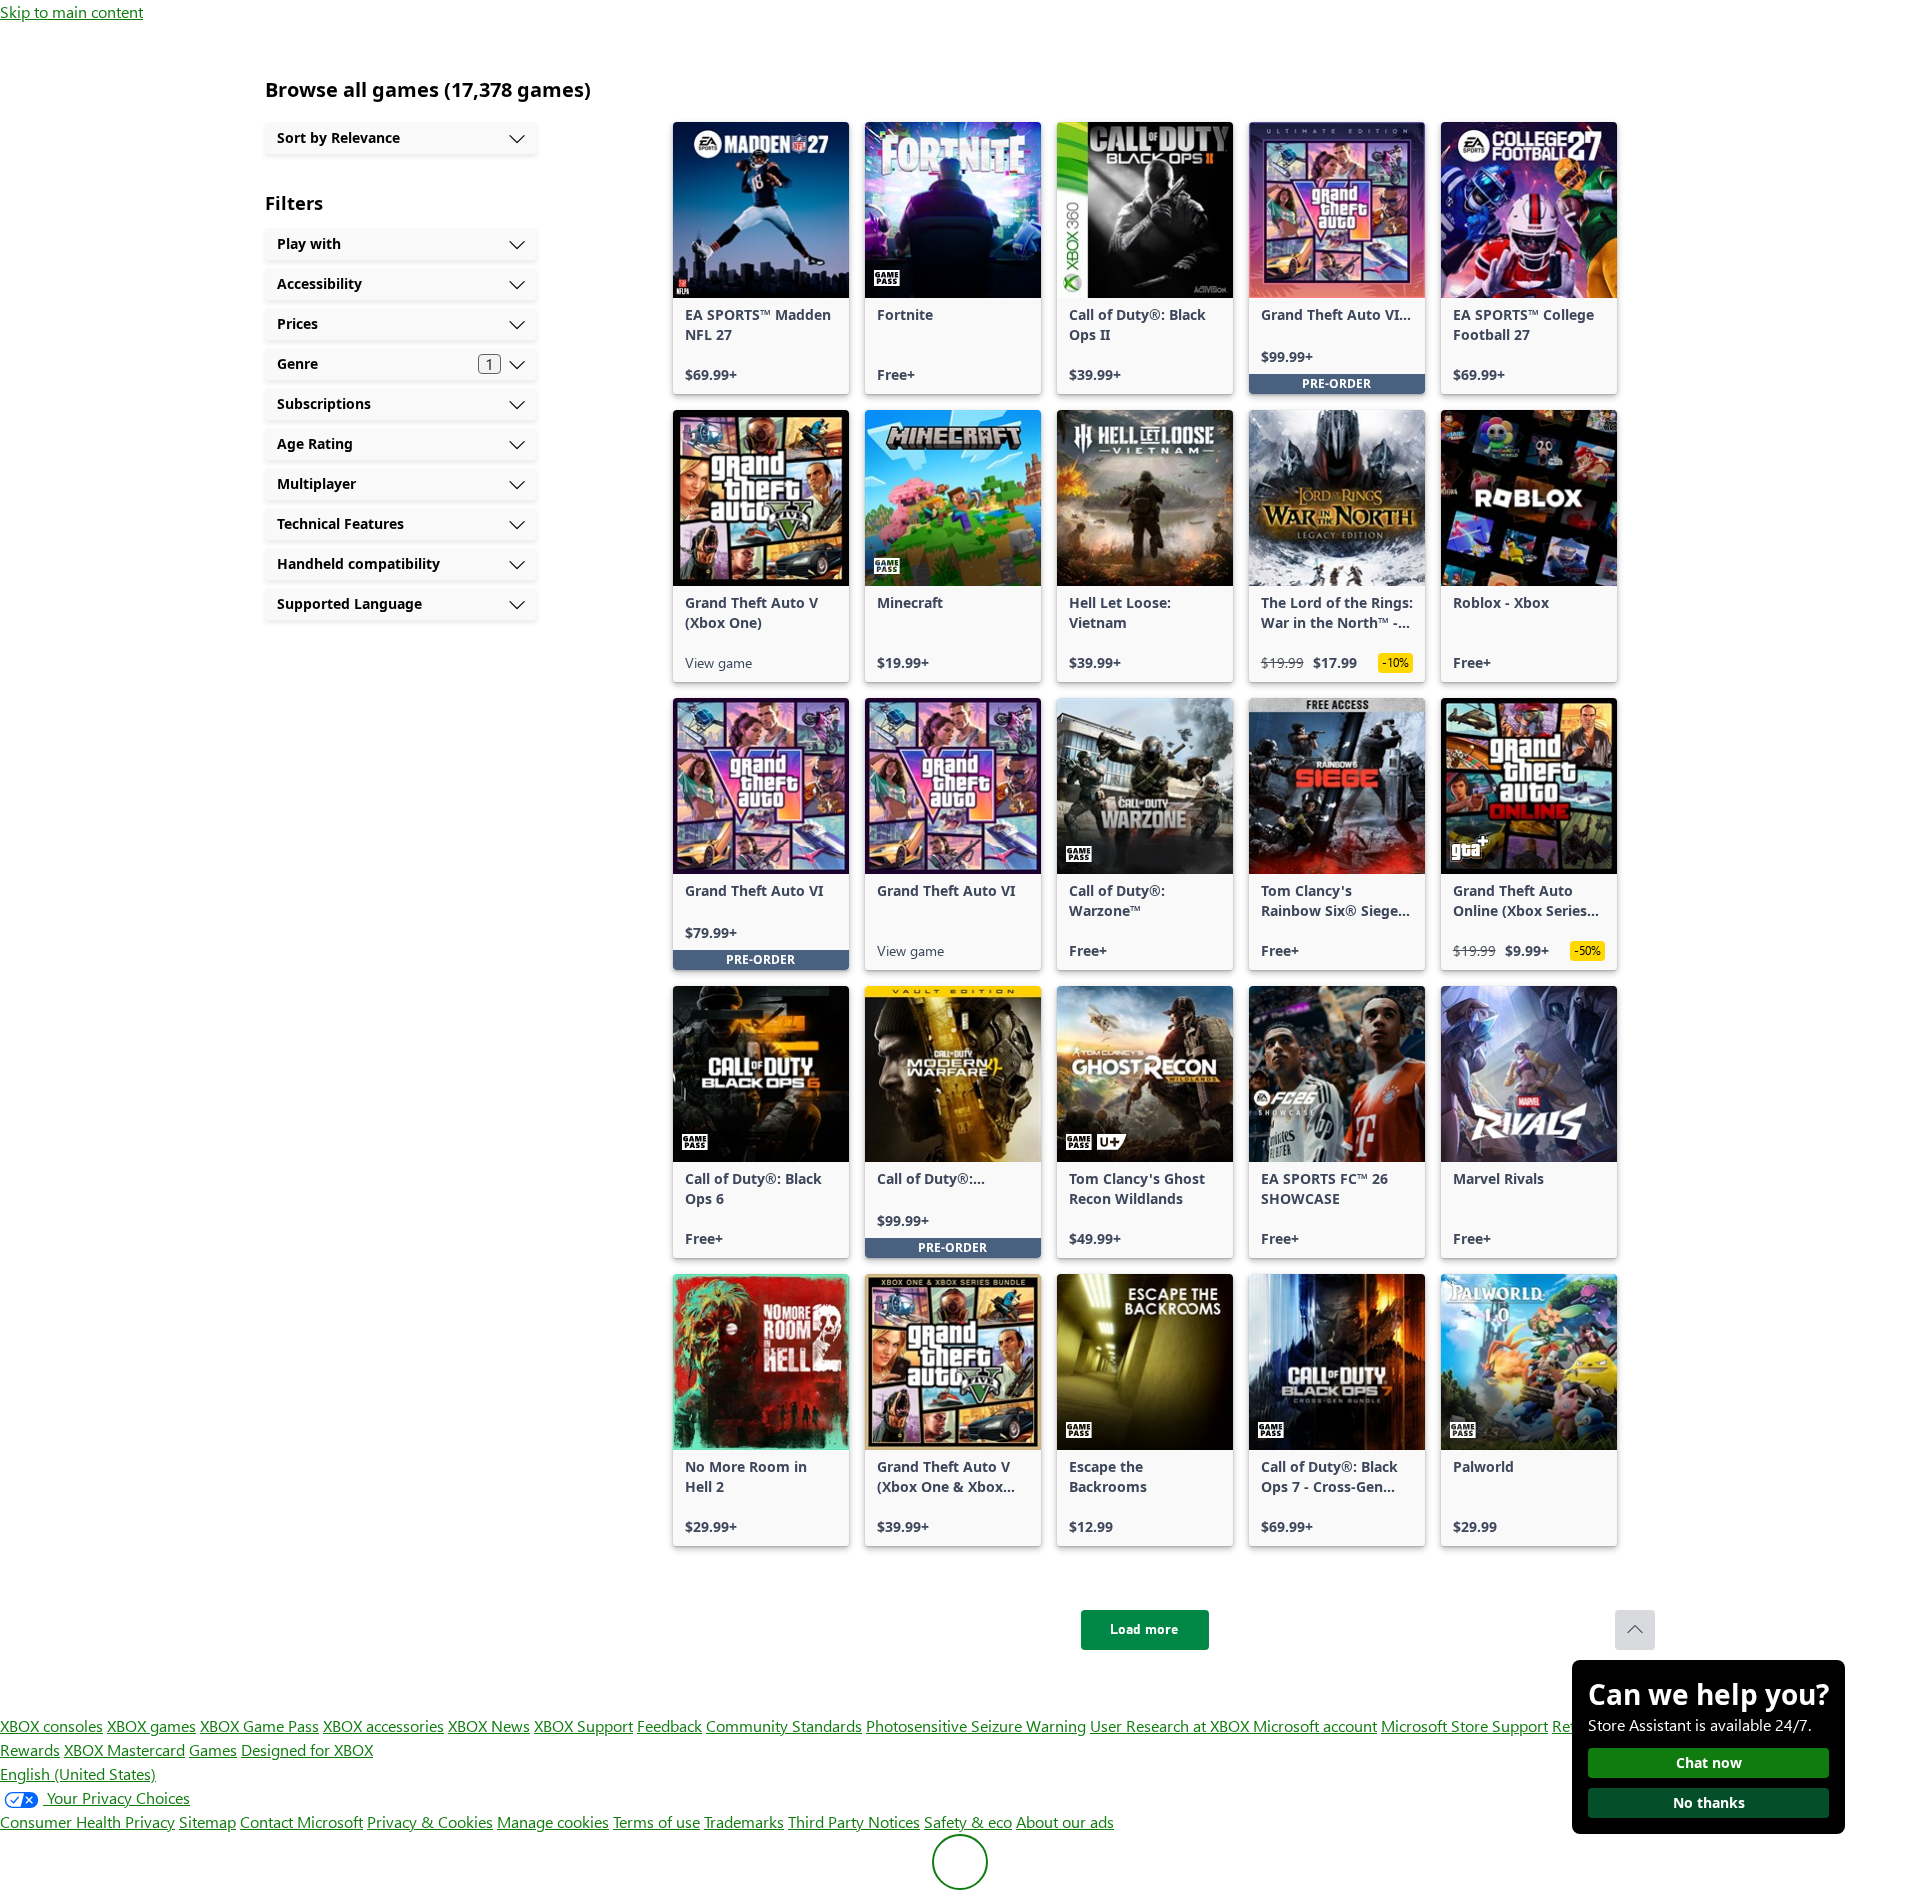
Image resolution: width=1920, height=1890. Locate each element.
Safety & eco (968, 1821)
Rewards (30, 1749)
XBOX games (151, 1725)
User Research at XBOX (1171, 1725)
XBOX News (489, 1725)
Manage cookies (553, 1821)
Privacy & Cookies (430, 1821)
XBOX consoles (51, 1725)
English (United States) (78, 1773)
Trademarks (744, 1821)
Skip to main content (71, 11)
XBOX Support (583, 1725)
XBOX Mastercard (124, 1749)
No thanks (1709, 1802)
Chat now (1709, 1762)
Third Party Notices (854, 1821)
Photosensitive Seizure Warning (976, 1725)
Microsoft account (1315, 1725)
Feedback (669, 1725)
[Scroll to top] (1635, 1630)
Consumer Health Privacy (87, 1821)
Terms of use (656, 1821)
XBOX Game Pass (259, 1725)
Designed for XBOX (307, 1749)
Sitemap (207, 1821)
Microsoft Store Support (1464, 1725)
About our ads (1065, 1821)
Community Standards (784, 1725)
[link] (761, 258)
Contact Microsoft (301, 1821)
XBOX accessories (383, 1725)
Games (213, 1749)
